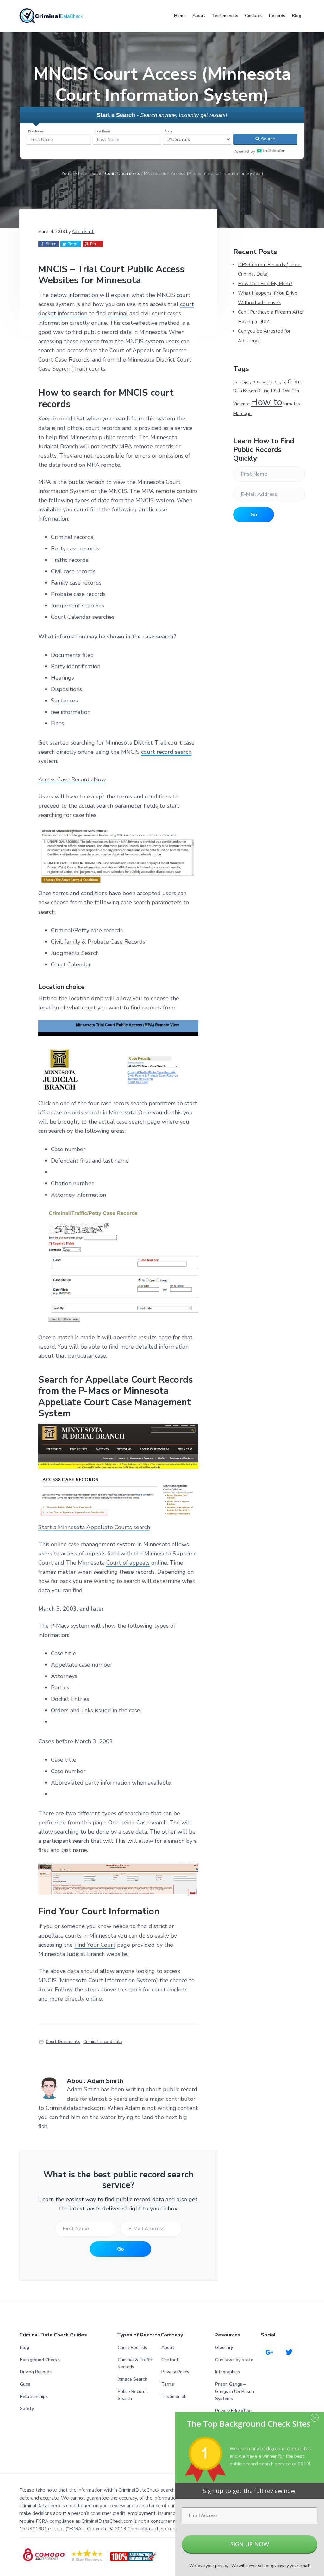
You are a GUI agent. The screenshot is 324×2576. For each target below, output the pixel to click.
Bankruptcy (242, 382)
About (168, 2347)
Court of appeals (128, 1563)
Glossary (224, 2347)
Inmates (292, 404)
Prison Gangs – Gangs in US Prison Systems (235, 2391)
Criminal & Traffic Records (135, 2363)
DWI (286, 391)
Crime (295, 381)
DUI (276, 391)
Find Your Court (95, 1945)
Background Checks (40, 2360)
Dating (263, 391)
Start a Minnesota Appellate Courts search (94, 1527)
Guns (25, 2384)
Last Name (103, 131)
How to (266, 402)
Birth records (262, 382)
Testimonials (174, 2397)
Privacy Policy (175, 2372)
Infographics (227, 2372)
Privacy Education (233, 2411)
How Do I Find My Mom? (265, 284)
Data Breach (245, 391)
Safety (27, 2409)
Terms (168, 2384)
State (168, 131)
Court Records (132, 2347)
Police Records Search (133, 2395)
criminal (118, 313)
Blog (25, 2347)
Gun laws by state (234, 2360)
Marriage (242, 413)
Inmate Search (133, 2379)
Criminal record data (103, 2042)
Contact (170, 2360)
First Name (36, 131)
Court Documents (63, 2042)
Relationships (34, 2397)
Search (268, 139)
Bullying (280, 382)
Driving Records (36, 2372)
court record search (166, 752)
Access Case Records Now (72, 779)
